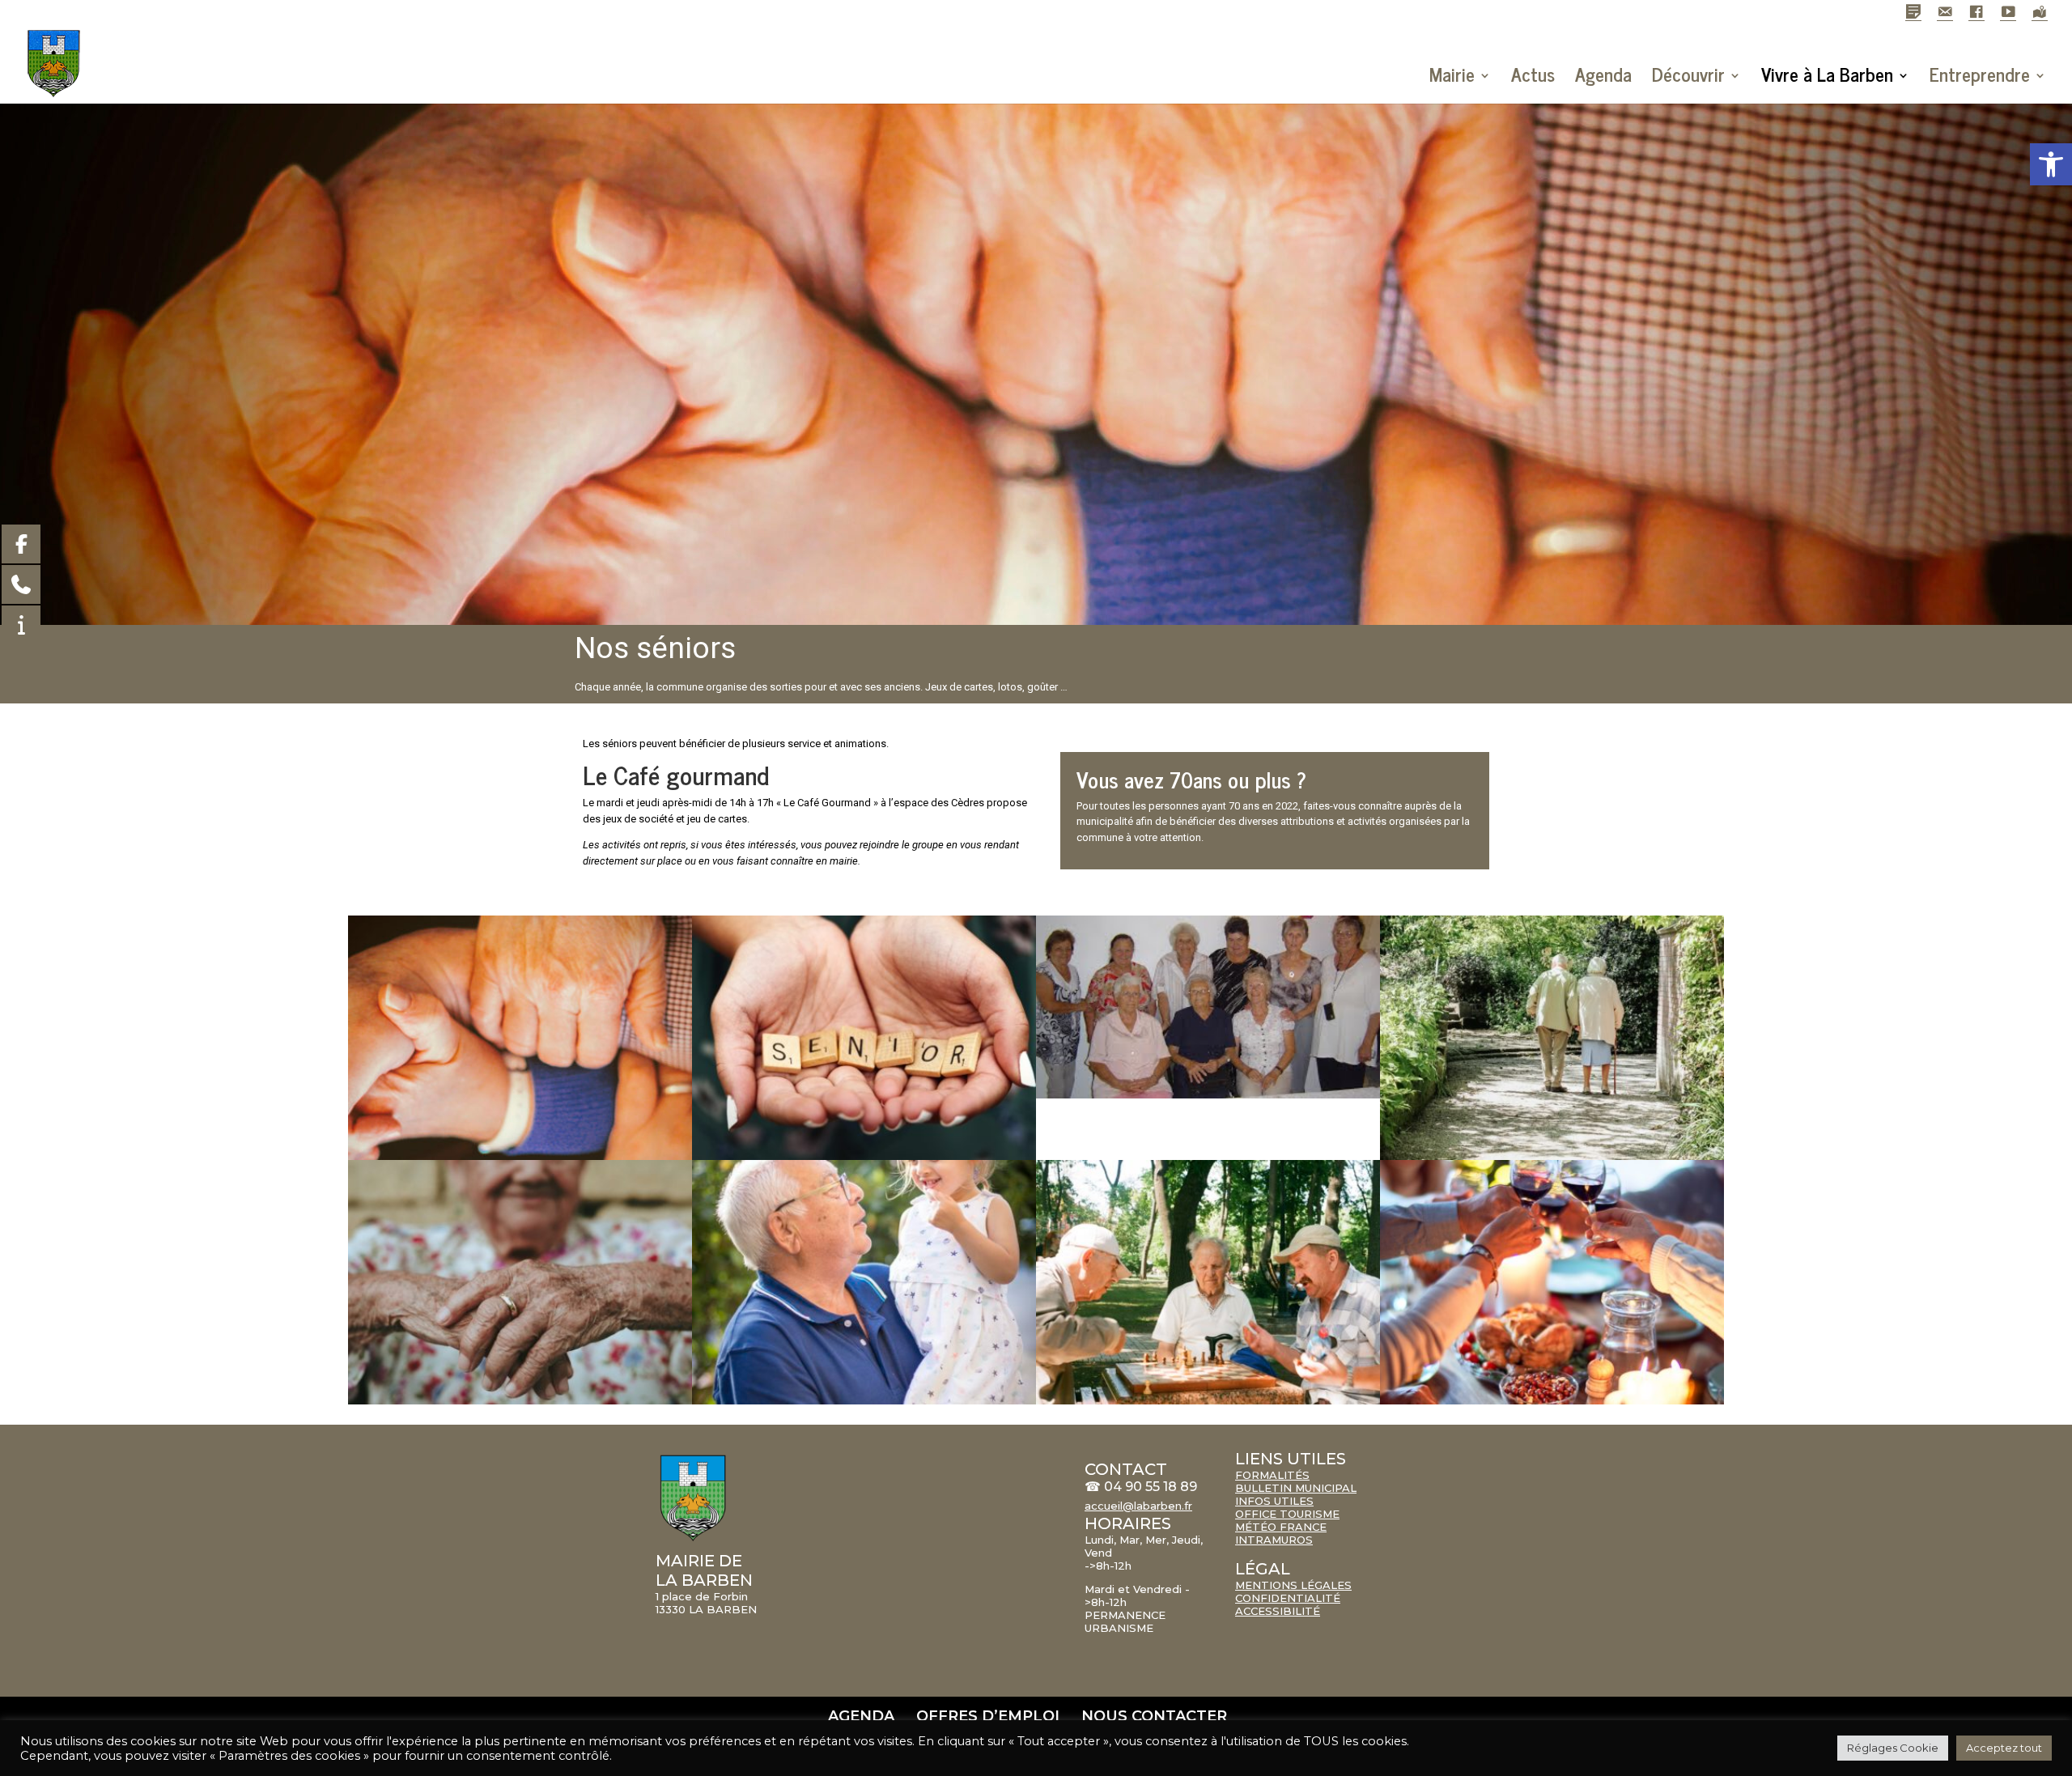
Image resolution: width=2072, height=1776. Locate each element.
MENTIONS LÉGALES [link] (1293, 1585)
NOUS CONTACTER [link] (1154, 1716)
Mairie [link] (1452, 74)
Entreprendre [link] (1980, 74)
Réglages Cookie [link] (1893, 1748)
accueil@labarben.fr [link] (1138, 1506)
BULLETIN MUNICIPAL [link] (1296, 1488)
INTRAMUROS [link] (1274, 1540)
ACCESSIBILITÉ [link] (1278, 1611)
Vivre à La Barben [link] (1827, 74)
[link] (2051, 164)
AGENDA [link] (861, 1716)
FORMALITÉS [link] (1272, 1475)
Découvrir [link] (1688, 74)
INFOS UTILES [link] (1274, 1501)
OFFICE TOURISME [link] (1287, 1514)
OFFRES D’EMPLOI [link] (988, 1716)
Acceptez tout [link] (2004, 1748)
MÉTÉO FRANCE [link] (1281, 1527)
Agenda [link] (1603, 74)
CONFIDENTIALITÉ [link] (1288, 1598)
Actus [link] (1533, 74)
